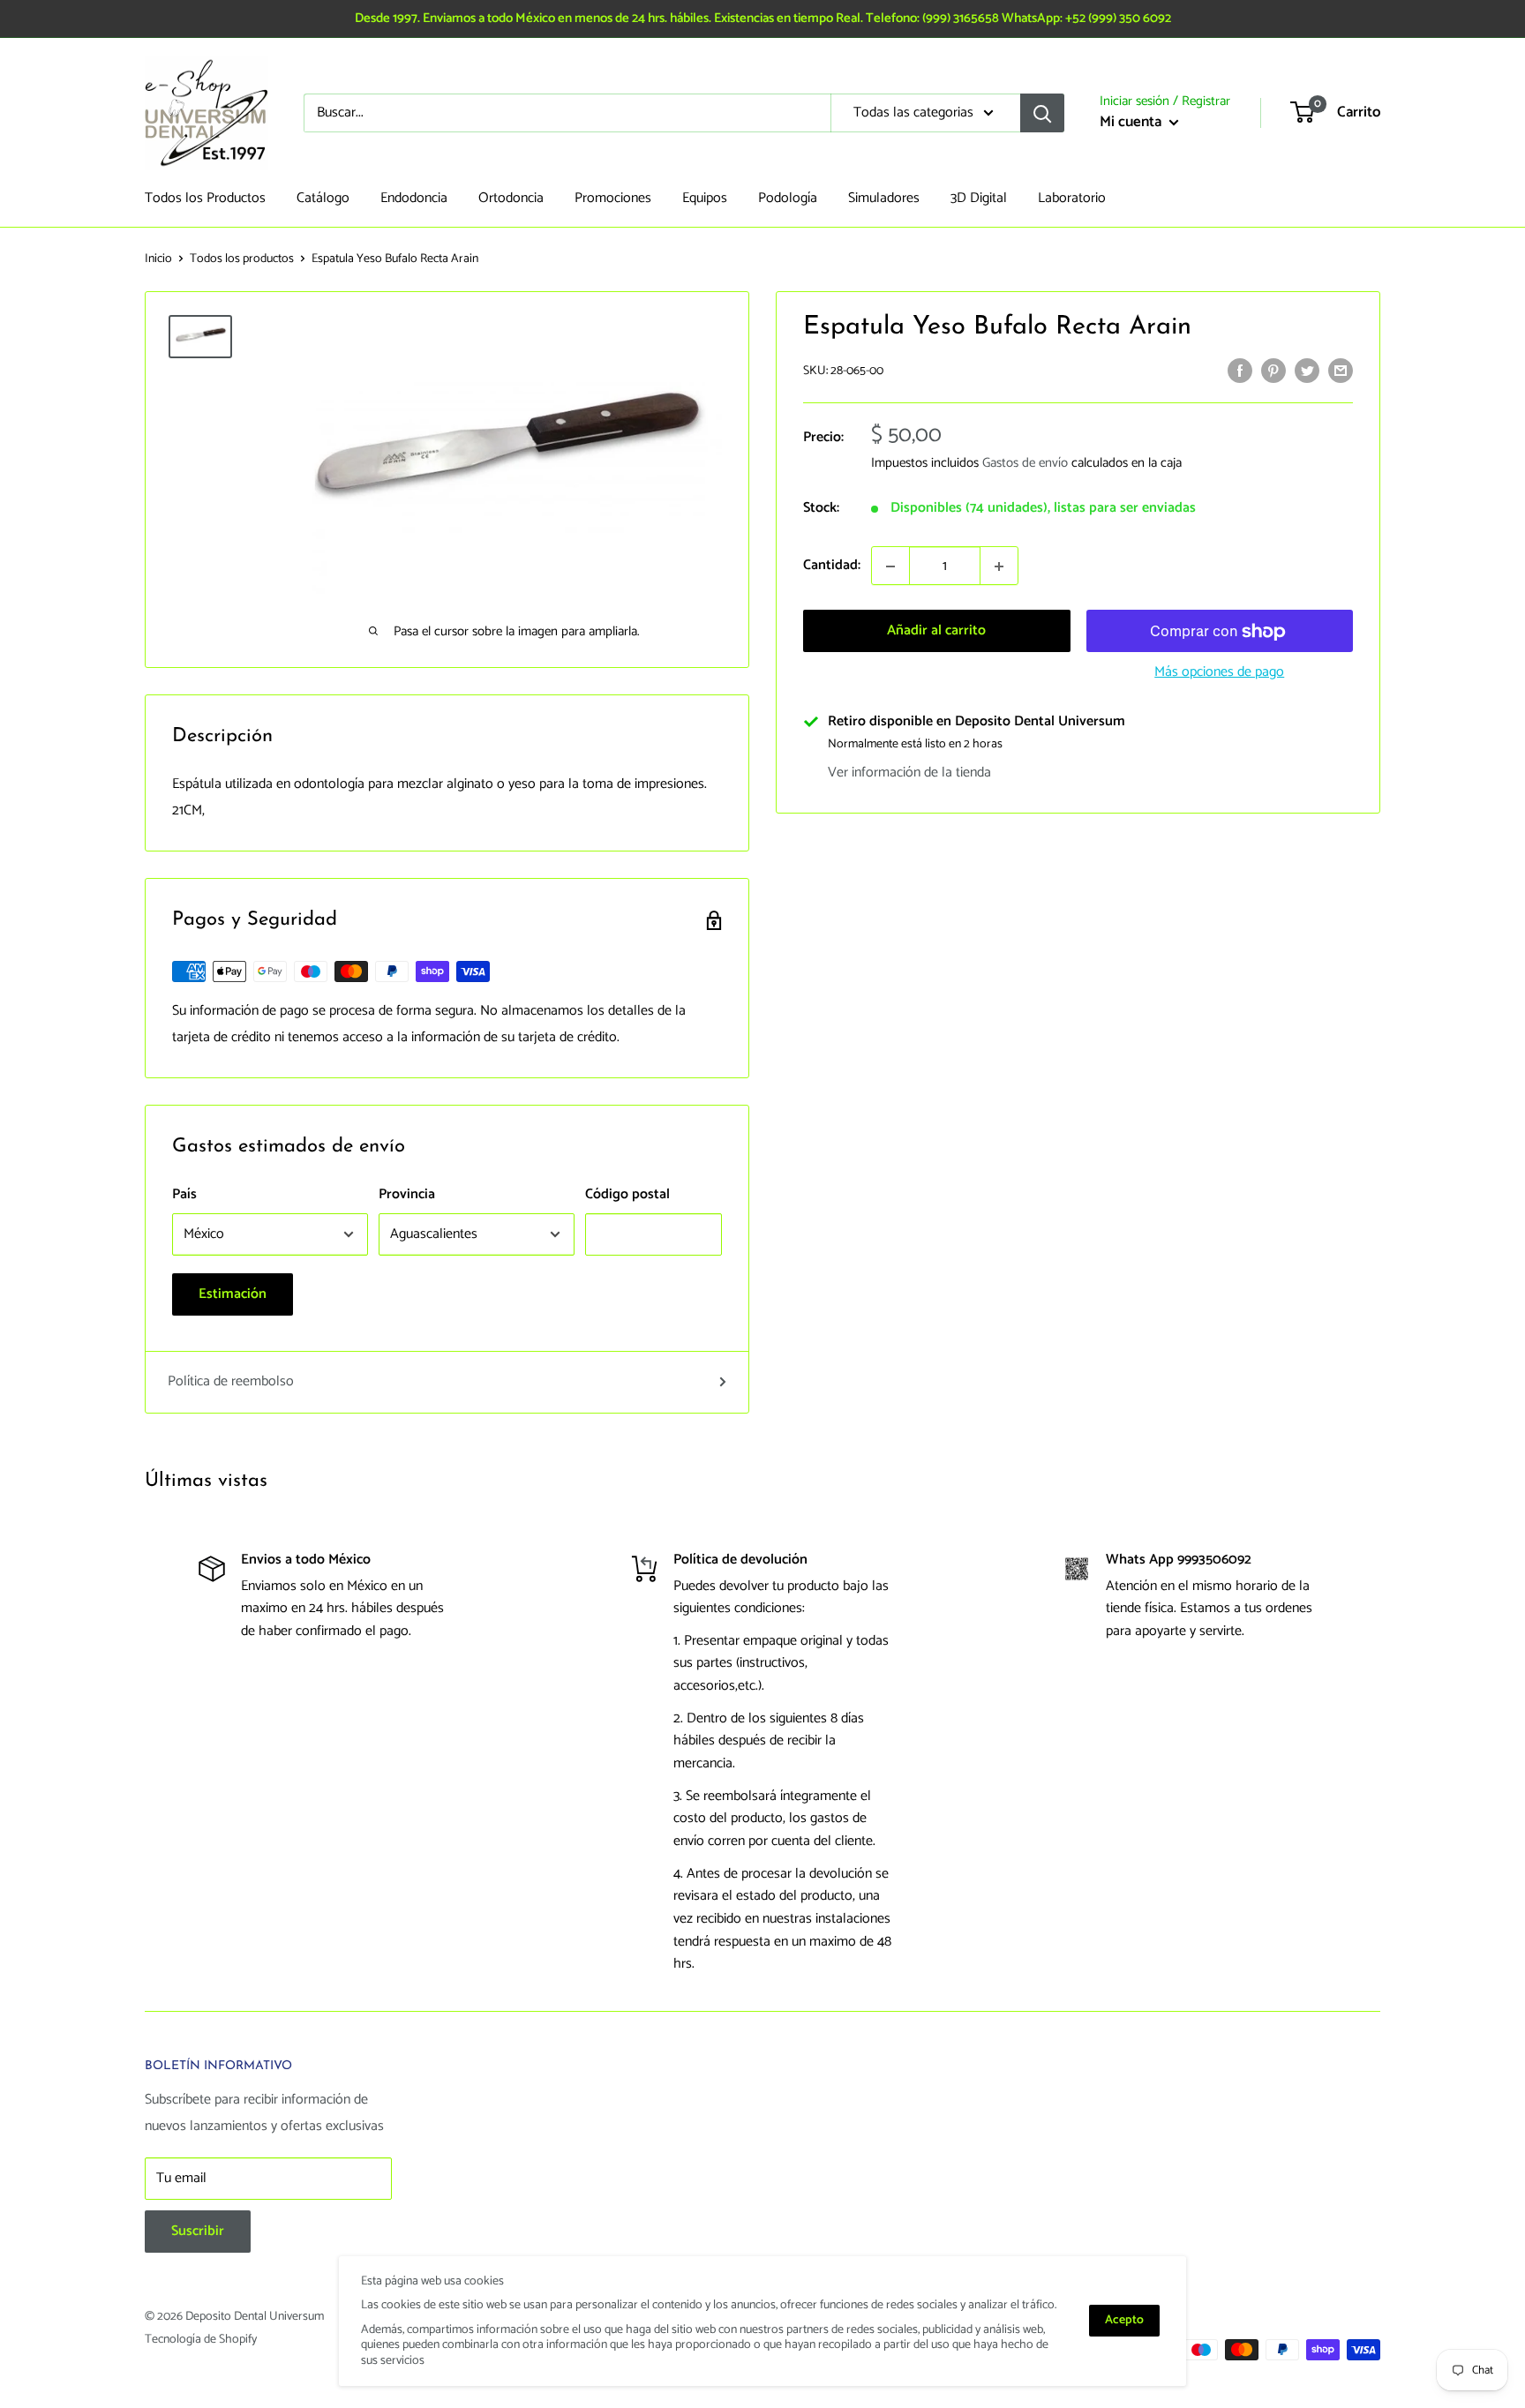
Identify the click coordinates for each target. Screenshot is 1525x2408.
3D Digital (979, 198)
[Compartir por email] (1341, 371)
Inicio (158, 259)
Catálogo (323, 198)
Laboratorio (1072, 198)
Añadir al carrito (936, 631)
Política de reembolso (231, 1381)
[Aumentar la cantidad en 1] (999, 566)
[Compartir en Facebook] (1240, 371)
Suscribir (198, 2231)
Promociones (613, 198)
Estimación (233, 1294)
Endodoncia (414, 198)
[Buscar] (1042, 113)
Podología (788, 198)
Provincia (407, 1194)
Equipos (705, 198)
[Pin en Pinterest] (1273, 371)
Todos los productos (242, 259)
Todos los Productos (205, 198)
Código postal (627, 1194)
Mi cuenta (1132, 122)
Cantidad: (832, 566)
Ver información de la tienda (909, 773)
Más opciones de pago (1219, 673)
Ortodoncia (511, 198)
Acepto (1124, 2320)
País (184, 1194)
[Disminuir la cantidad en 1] (890, 566)
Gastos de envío (1025, 464)
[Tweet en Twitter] (1307, 371)
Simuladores (884, 198)
